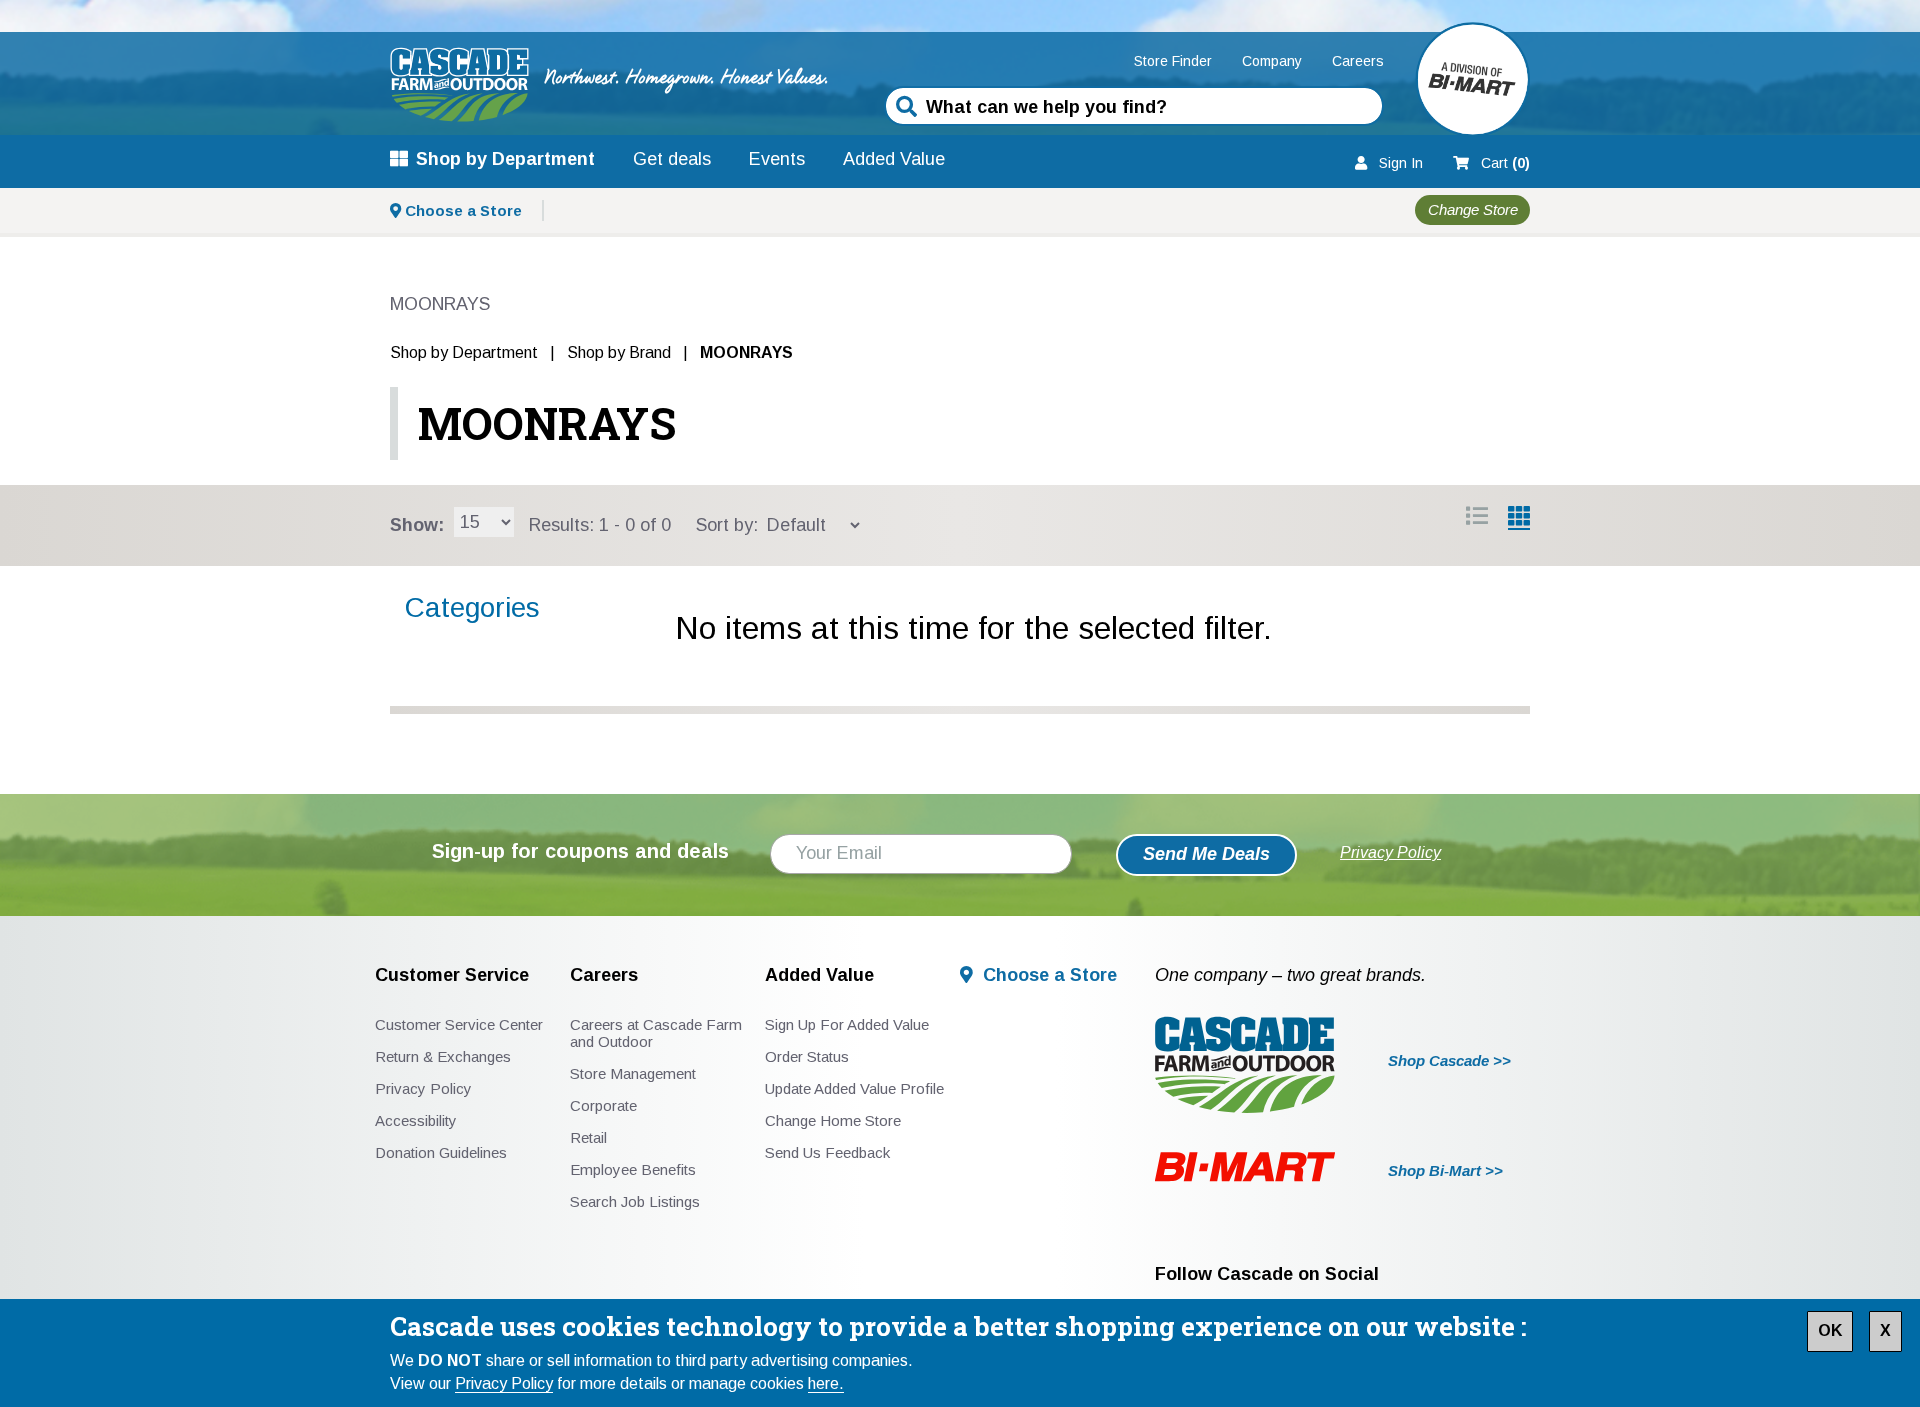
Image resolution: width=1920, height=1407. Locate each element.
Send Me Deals (1206, 854)
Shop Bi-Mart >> (1445, 1170)
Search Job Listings (635, 1201)
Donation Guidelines (441, 1152)
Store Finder (1173, 61)
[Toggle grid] (1477, 519)
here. (826, 1383)
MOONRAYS (547, 423)
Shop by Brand (619, 352)
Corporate (603, 1105)
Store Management (633, 1073)
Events (777, 159)
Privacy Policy (504, 1383)
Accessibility (416, 1120)
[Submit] (906, 108)
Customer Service (452, 975)
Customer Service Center (459, 1024)
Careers (1358, 61)
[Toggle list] (1519, 519)
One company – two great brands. (1290, 975)
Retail (588, 1137)
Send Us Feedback (827, 1152)
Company (1272, 61)
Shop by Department (505, 159)
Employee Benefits (633, 1169)
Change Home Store (833, 1120)
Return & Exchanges (443, 1056)
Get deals (672, 159)
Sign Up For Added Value (847, 1024)
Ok (1830, 1330)
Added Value (894, 159)
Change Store (1473, 210)
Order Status (807, 1056)
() (1505, 163)
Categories (472, 607)
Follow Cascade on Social (1267, 1274)
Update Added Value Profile (854, 1088)
